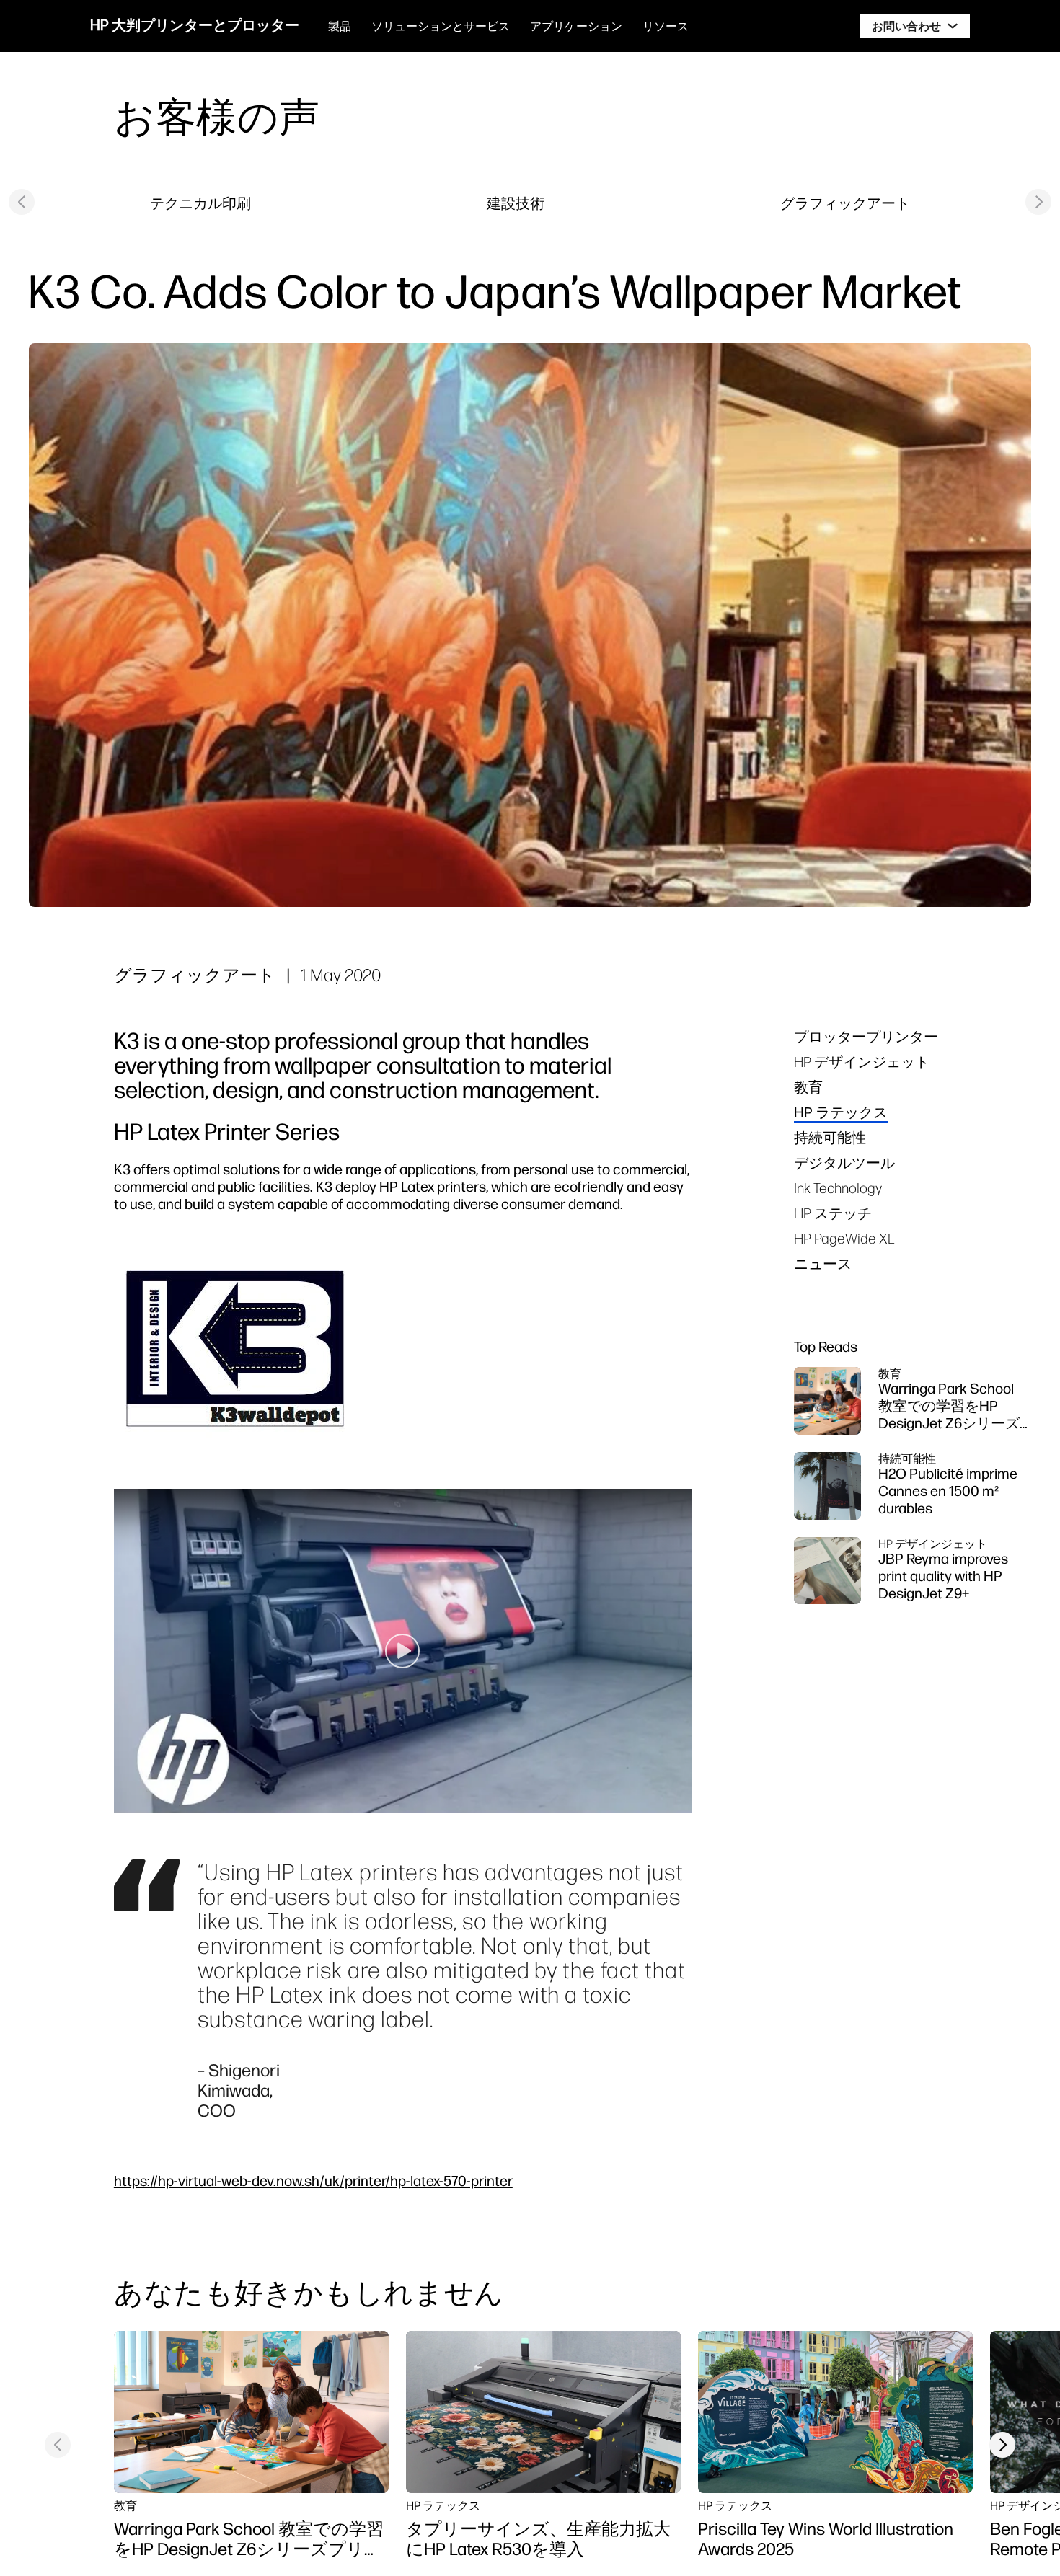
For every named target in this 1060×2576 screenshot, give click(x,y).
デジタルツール (844, 1163)
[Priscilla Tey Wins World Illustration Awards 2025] (835, 2412)
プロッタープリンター (866, 1036)
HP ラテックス (841, 1112)
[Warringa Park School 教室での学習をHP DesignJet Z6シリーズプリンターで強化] (251, 2412)
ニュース (823, 1263)
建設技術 (516, 203)
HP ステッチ (833, 1213)
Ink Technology (838, 1188)
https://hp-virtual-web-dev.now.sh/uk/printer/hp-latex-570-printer (313, 2181)
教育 (808, 1087)
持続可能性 (830, 1137)
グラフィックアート (845, 203)
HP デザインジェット (862, 1062)
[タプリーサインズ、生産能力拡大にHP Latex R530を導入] (543, 2412)
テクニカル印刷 (200, 203)
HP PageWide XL (844, 1238)
